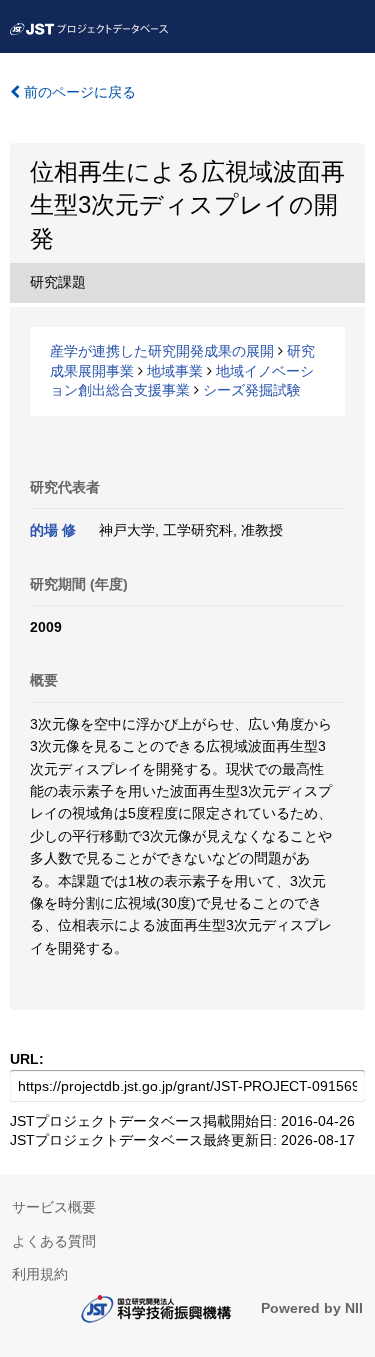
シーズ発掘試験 (252, 390)
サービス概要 (54, 1207)
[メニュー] (351, 24)
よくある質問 (54, 1241)
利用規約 (40, 1274)
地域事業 (175, 371)
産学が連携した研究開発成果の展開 (162, 351)
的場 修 (53, 530)
